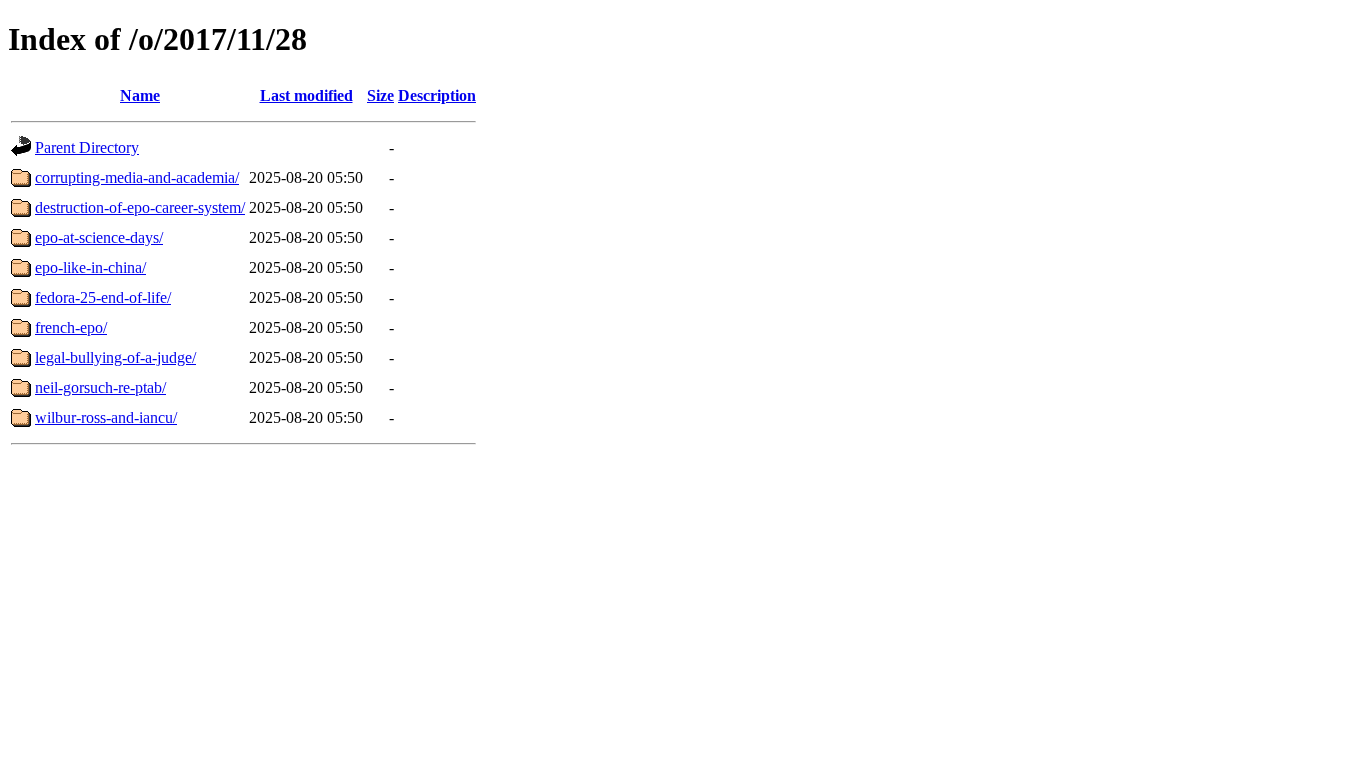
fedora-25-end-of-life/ (103, 297)
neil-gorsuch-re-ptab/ (100, 387)
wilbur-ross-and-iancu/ (106, 417)
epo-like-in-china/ (90, 267)
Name (140, 95)
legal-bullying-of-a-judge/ (115, 357)
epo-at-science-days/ (99, 237)
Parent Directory (87, 147)
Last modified (306, 95)
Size (380, 95)
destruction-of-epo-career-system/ (140, 207)
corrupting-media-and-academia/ (137, 177)
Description (437, 95)
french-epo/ (71, 327)
